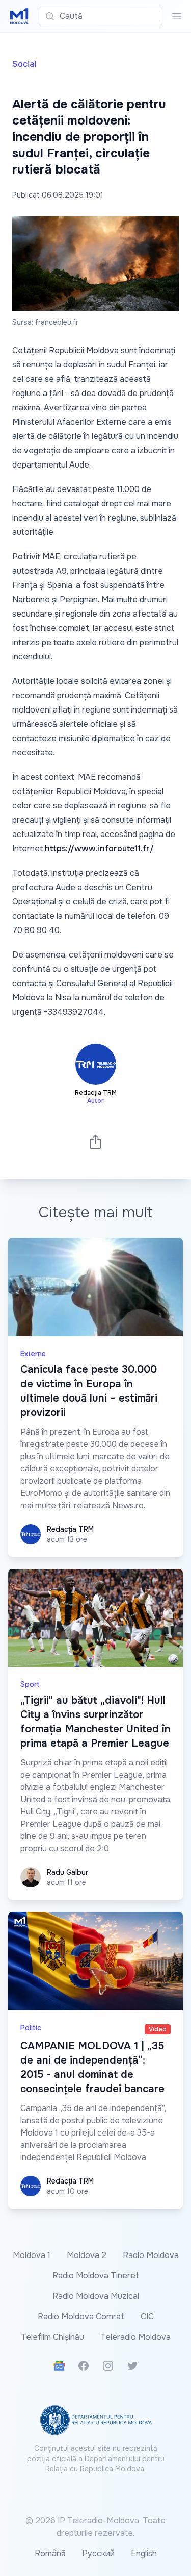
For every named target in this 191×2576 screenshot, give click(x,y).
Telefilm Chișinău (52, 2337)
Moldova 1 (32, 2255)
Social (24, 64)
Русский (98, 2553)
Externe (33, 1354)
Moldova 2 (87, 2255)
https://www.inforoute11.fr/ (99, 849)
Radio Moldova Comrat (81, 2316)
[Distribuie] (96, 1142)
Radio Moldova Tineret (96, 2276)
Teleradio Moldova (135, 2337)
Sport (30, 1684)
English (144, 2553)
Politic (31, 2028)
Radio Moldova (151, 2255)
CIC (147, 2316)
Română (50, 2553)
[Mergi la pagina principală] (19, 16)
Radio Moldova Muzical (96, 2296)
